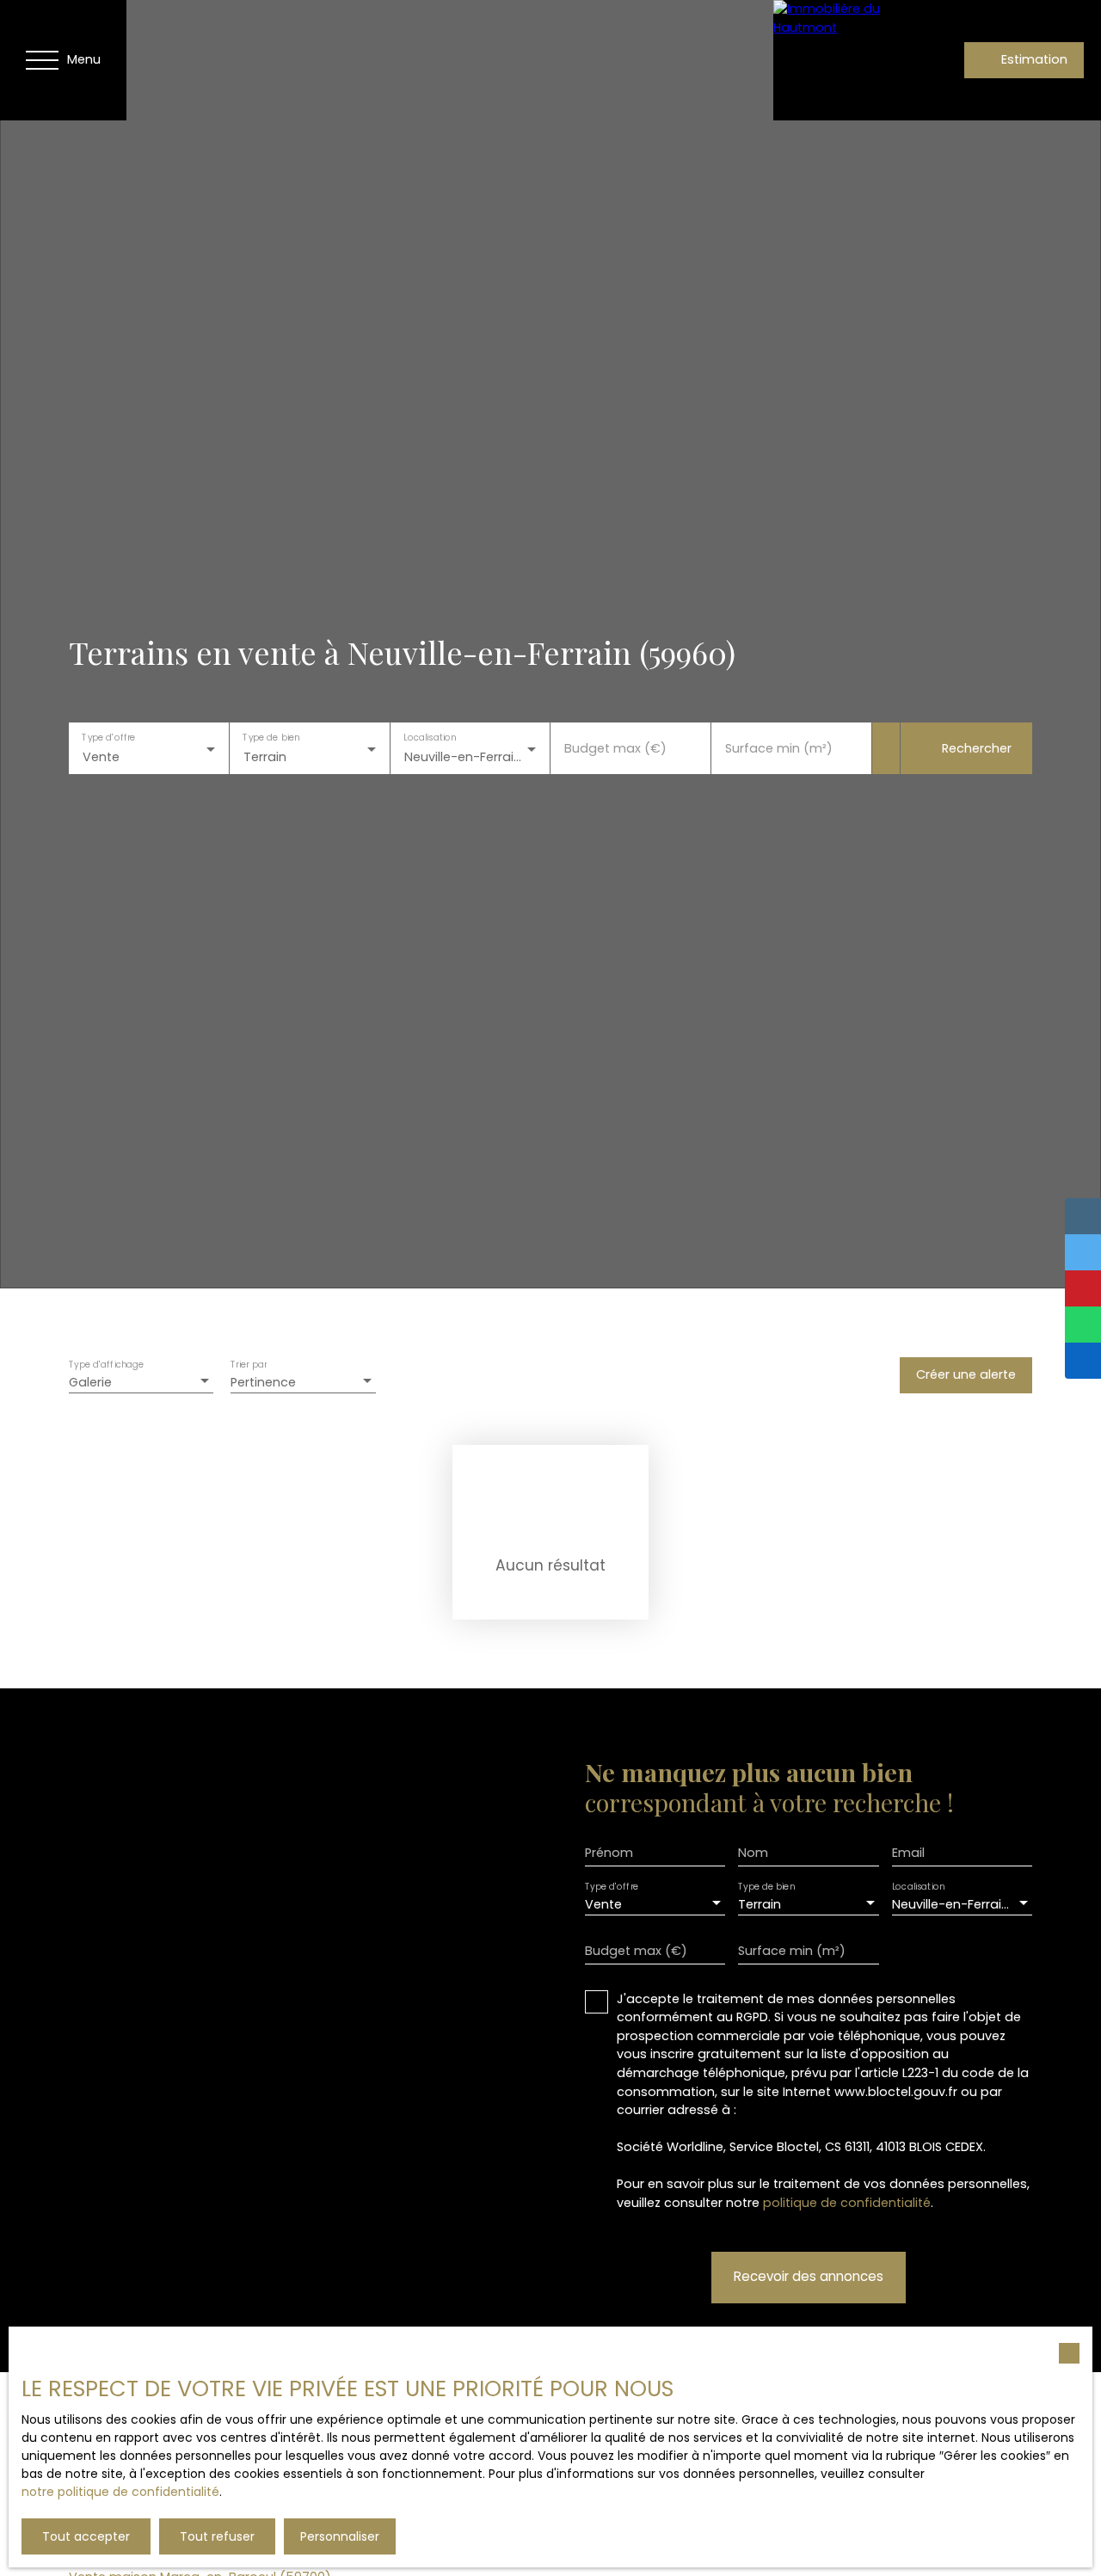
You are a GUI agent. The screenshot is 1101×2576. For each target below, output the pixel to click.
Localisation (430, 738)
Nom (753, 1853)
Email (908, 1853)
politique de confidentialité (847, 2203)
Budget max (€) (615, 748)
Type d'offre (108, 738)
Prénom (609, 1853)
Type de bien (271, 738)
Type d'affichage (107, 1365)
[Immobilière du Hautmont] (833, 60)
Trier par (249, 1365)
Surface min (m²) (779, 748)
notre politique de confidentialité (120, 2492)
